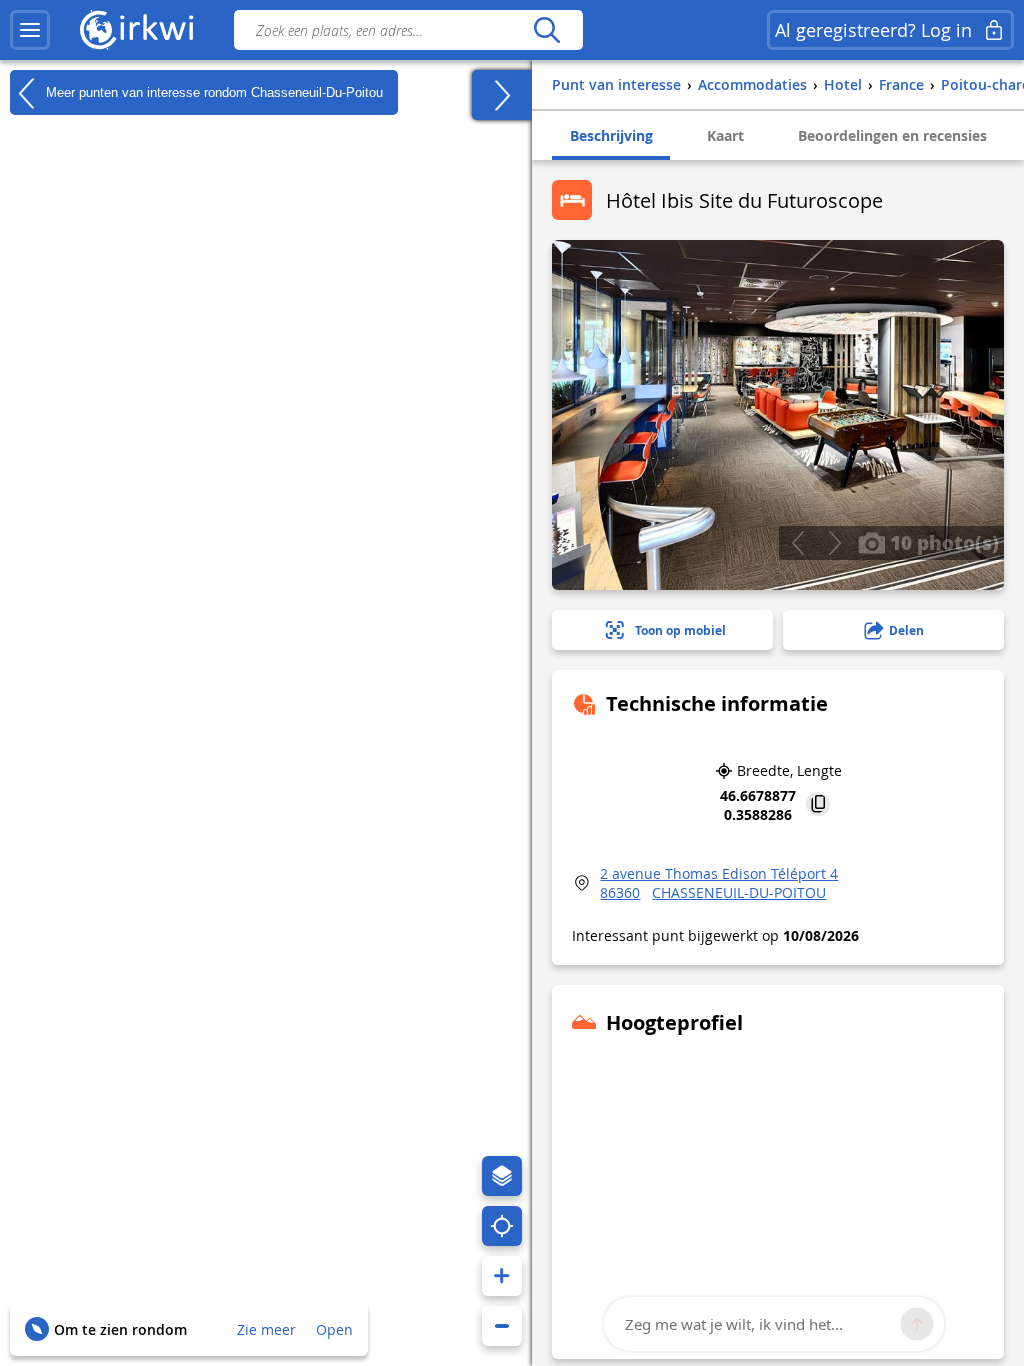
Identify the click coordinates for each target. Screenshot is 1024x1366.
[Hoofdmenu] (30, 30)
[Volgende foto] (834, 543)
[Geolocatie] (502, 1226)
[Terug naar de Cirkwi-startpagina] (137, 30)
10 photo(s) (942, 542)
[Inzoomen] (502, 1276)
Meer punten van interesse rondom (212, 91)
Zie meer (266, 1329)
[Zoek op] (546, 30)
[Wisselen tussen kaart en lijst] (502, 95)
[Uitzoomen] (502, 1326)
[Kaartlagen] (502, 1176)
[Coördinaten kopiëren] (818, 805)
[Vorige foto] (797, 543)
